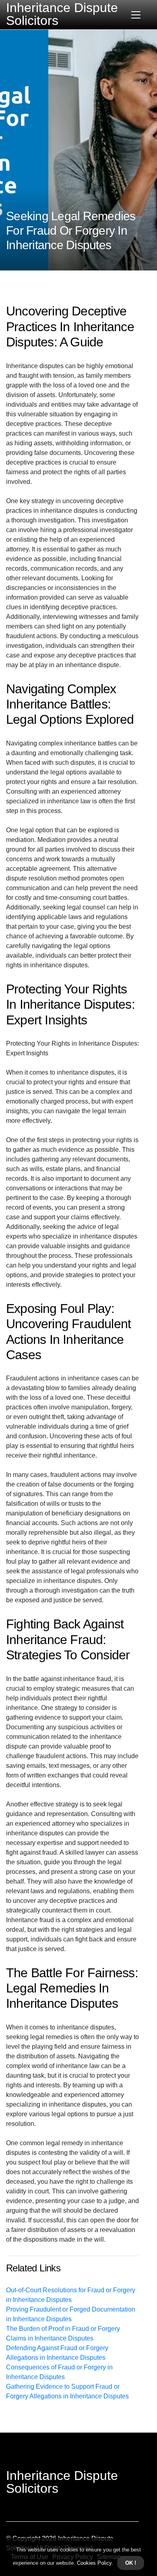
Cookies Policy (93, 2563)
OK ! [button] (131, 2563)
